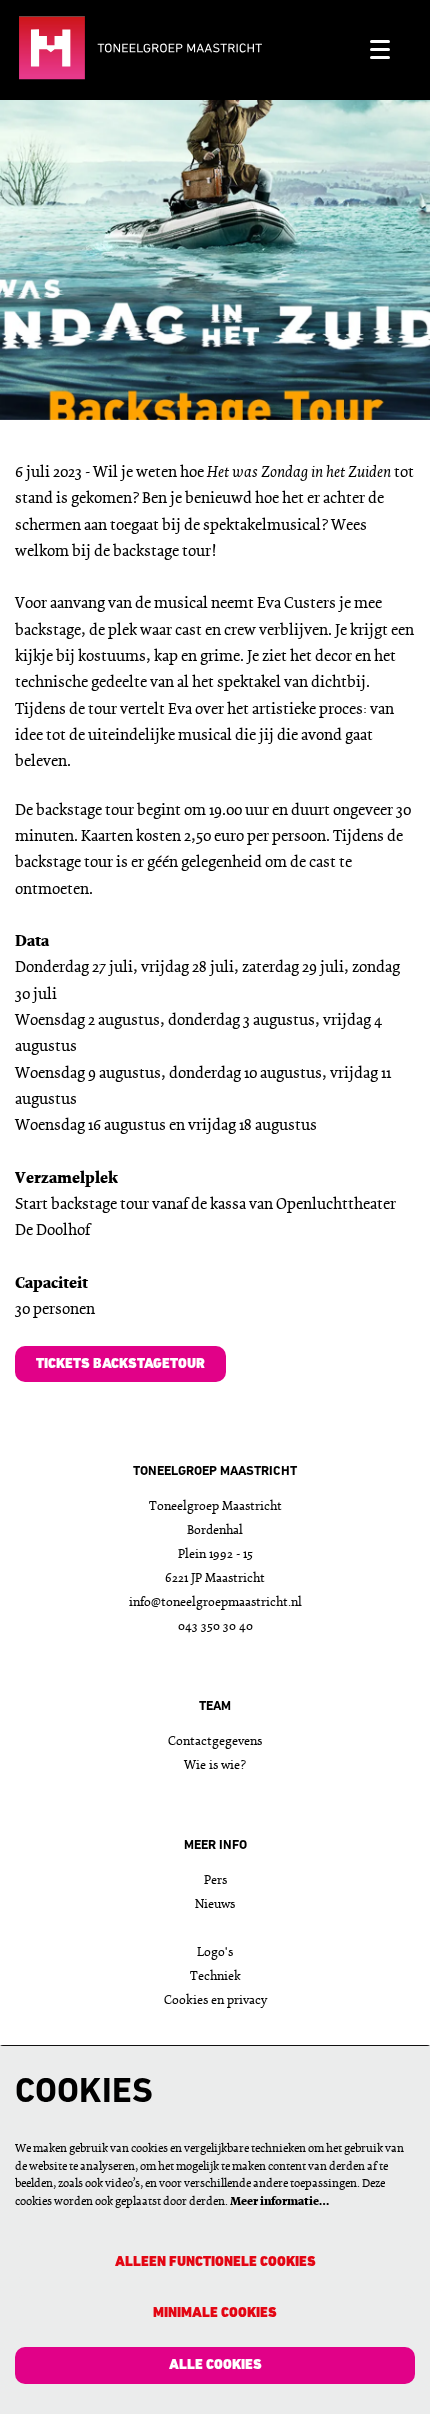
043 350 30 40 (215, 1626)
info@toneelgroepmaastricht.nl (215, 1602)
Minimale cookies (215, 2313)
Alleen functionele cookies (215, 2262)
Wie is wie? (215, 1765)
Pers (215, 1880)
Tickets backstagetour (120, 1364)
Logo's (215, 1952)
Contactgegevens (215, 1741)
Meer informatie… (279, 2202)
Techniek (215, 1976)
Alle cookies (215, 2365)
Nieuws (215, 1904)
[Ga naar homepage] (184, 50)
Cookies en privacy (215, 2000)
